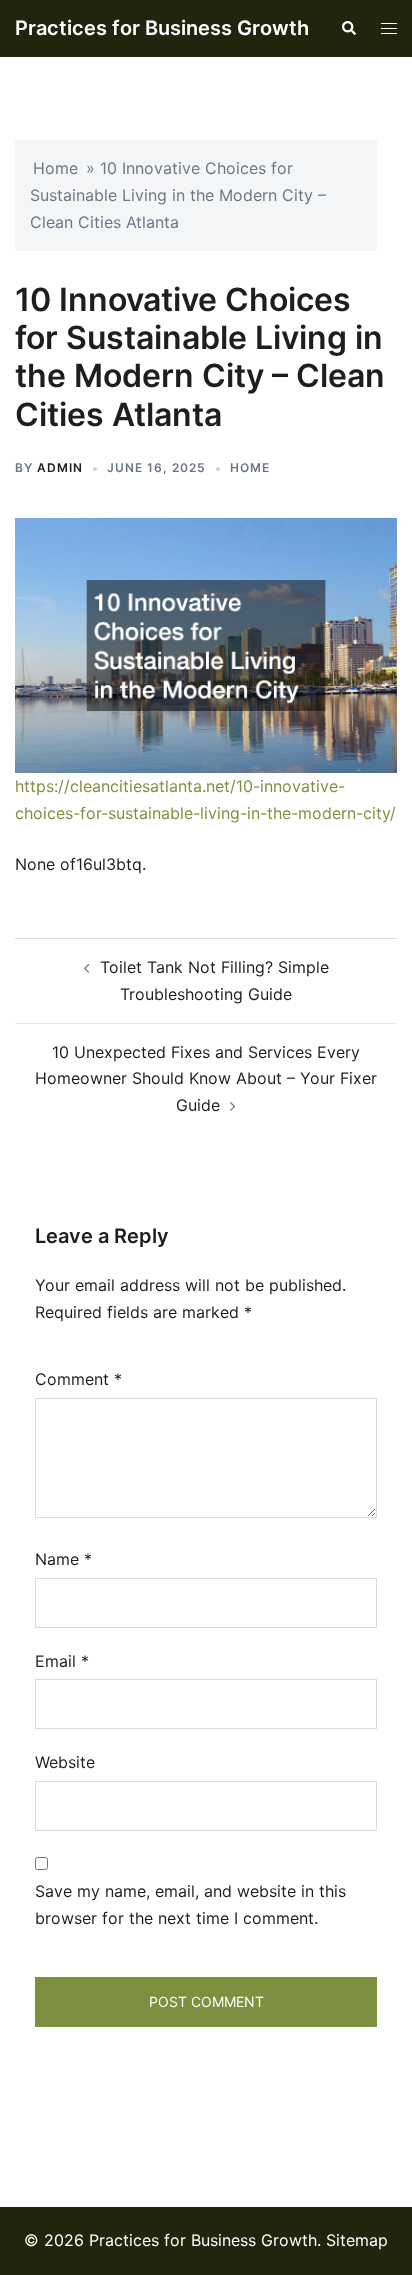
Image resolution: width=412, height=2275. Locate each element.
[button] (348, 28)
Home (55, 168)
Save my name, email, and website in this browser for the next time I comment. (190, 1904)
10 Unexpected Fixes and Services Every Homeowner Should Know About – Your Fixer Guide (206, 1079)
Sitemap (357, 2240)
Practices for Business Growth (162, 28)
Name (63, 1559)
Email (62, 1661)
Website (65, 1762)
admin (60, 467)
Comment (78, 1379)
